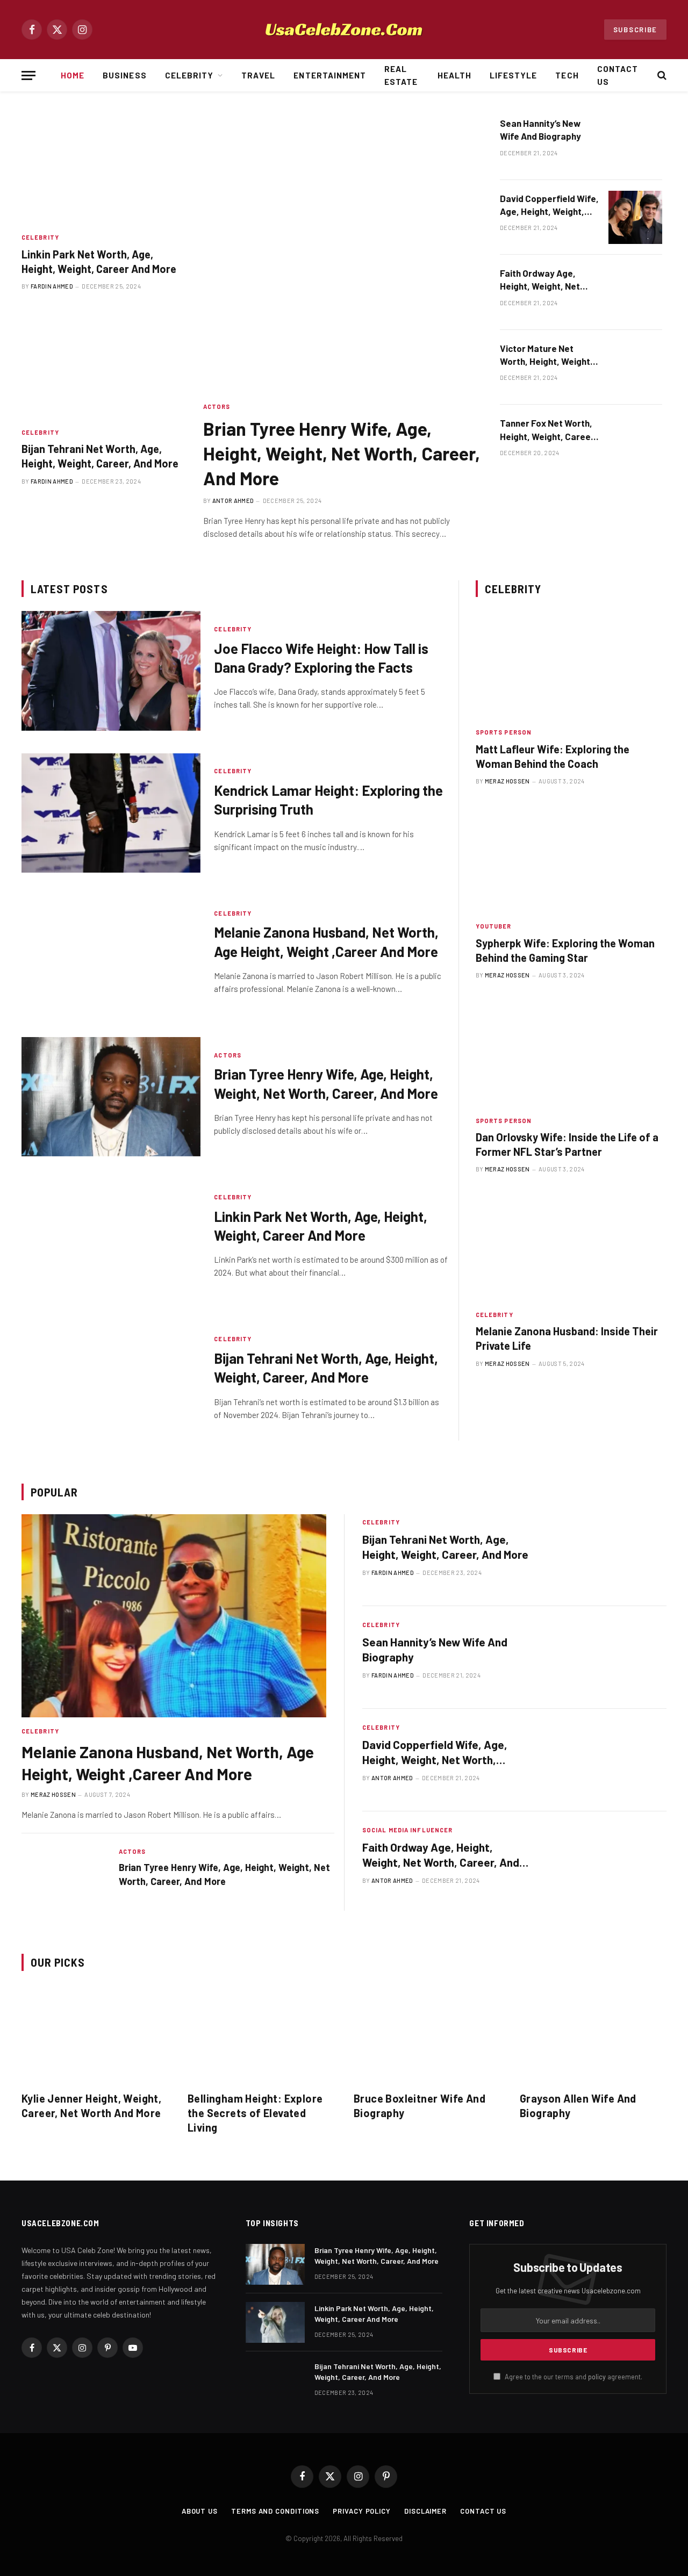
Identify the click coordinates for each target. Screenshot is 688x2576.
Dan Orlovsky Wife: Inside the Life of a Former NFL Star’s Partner (567, 1144)
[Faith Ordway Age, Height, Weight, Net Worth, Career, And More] (635, 292)
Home (73, 75)
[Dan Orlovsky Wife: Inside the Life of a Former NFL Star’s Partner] (571, 1053)
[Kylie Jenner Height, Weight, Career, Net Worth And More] (95, 2034)
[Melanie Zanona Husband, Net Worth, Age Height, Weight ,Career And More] (111, 955)
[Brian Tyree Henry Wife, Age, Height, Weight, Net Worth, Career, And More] (342, 254)
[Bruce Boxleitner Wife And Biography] (427, 2034)
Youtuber (494, 926)
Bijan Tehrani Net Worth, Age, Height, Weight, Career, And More (100, 456)
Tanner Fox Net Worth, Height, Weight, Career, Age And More (548, 430)
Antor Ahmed (233, 501)
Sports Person (504, 732)
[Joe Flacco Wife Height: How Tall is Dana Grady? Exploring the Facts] (111, 671)
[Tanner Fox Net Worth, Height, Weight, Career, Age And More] (635, 442)
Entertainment (330, 75)
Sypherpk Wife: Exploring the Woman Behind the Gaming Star (565, 950)
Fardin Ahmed (52, 286)
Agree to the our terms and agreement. (573, 2377)
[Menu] (28, 75)
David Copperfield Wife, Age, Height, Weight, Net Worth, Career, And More (549, 206)
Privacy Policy (362, 2511)
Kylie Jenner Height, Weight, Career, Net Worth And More (91, 2106)
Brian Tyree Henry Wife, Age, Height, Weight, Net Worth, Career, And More (342, 453)
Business (124, 75)
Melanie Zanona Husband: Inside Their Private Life (567, 1338)
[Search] (661, 75)
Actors (217, 406)
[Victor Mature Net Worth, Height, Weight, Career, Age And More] (635, 368)
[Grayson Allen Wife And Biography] (593, 2034)
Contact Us (618, 75)
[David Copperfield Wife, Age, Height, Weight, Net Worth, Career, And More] (635, 218)
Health (454, 75)
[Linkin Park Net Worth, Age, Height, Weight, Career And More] (103, 170)
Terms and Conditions (275, 2511)
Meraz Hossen (507, 781)
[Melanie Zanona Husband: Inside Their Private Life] (571, 1247)
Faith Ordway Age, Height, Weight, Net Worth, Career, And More (540, 280)
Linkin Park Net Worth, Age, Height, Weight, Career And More (99, 261)
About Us (200, 2511)
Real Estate (401, 75)
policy (597, 2377)
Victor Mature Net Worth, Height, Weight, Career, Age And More (546, 355)
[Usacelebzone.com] (344, 30)
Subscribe (635, 30)
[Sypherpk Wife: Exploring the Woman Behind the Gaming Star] (571, 859)
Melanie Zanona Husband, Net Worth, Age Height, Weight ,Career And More (326, 941)
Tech (567, 75)
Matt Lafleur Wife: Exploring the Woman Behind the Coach (553, 756)
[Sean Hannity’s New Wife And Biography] (635, 142)
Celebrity (189, 75)
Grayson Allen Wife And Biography (578, 2106)
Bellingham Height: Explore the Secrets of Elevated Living (255, 2113)
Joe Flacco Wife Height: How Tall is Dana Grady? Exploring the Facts (321, 658)
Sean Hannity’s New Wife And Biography (540, 129)
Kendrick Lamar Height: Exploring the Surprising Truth (328, 800)
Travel (258, 75)
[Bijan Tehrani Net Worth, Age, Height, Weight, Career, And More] (103, 365)
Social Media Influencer (407, 1830)
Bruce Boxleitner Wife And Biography (420, 2106)
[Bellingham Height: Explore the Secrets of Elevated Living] (261, 2034)
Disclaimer (425, 2511)
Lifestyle (513, 75)
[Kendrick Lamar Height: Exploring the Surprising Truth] (111, 813)
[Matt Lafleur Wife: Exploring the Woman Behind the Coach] (571, 665)
